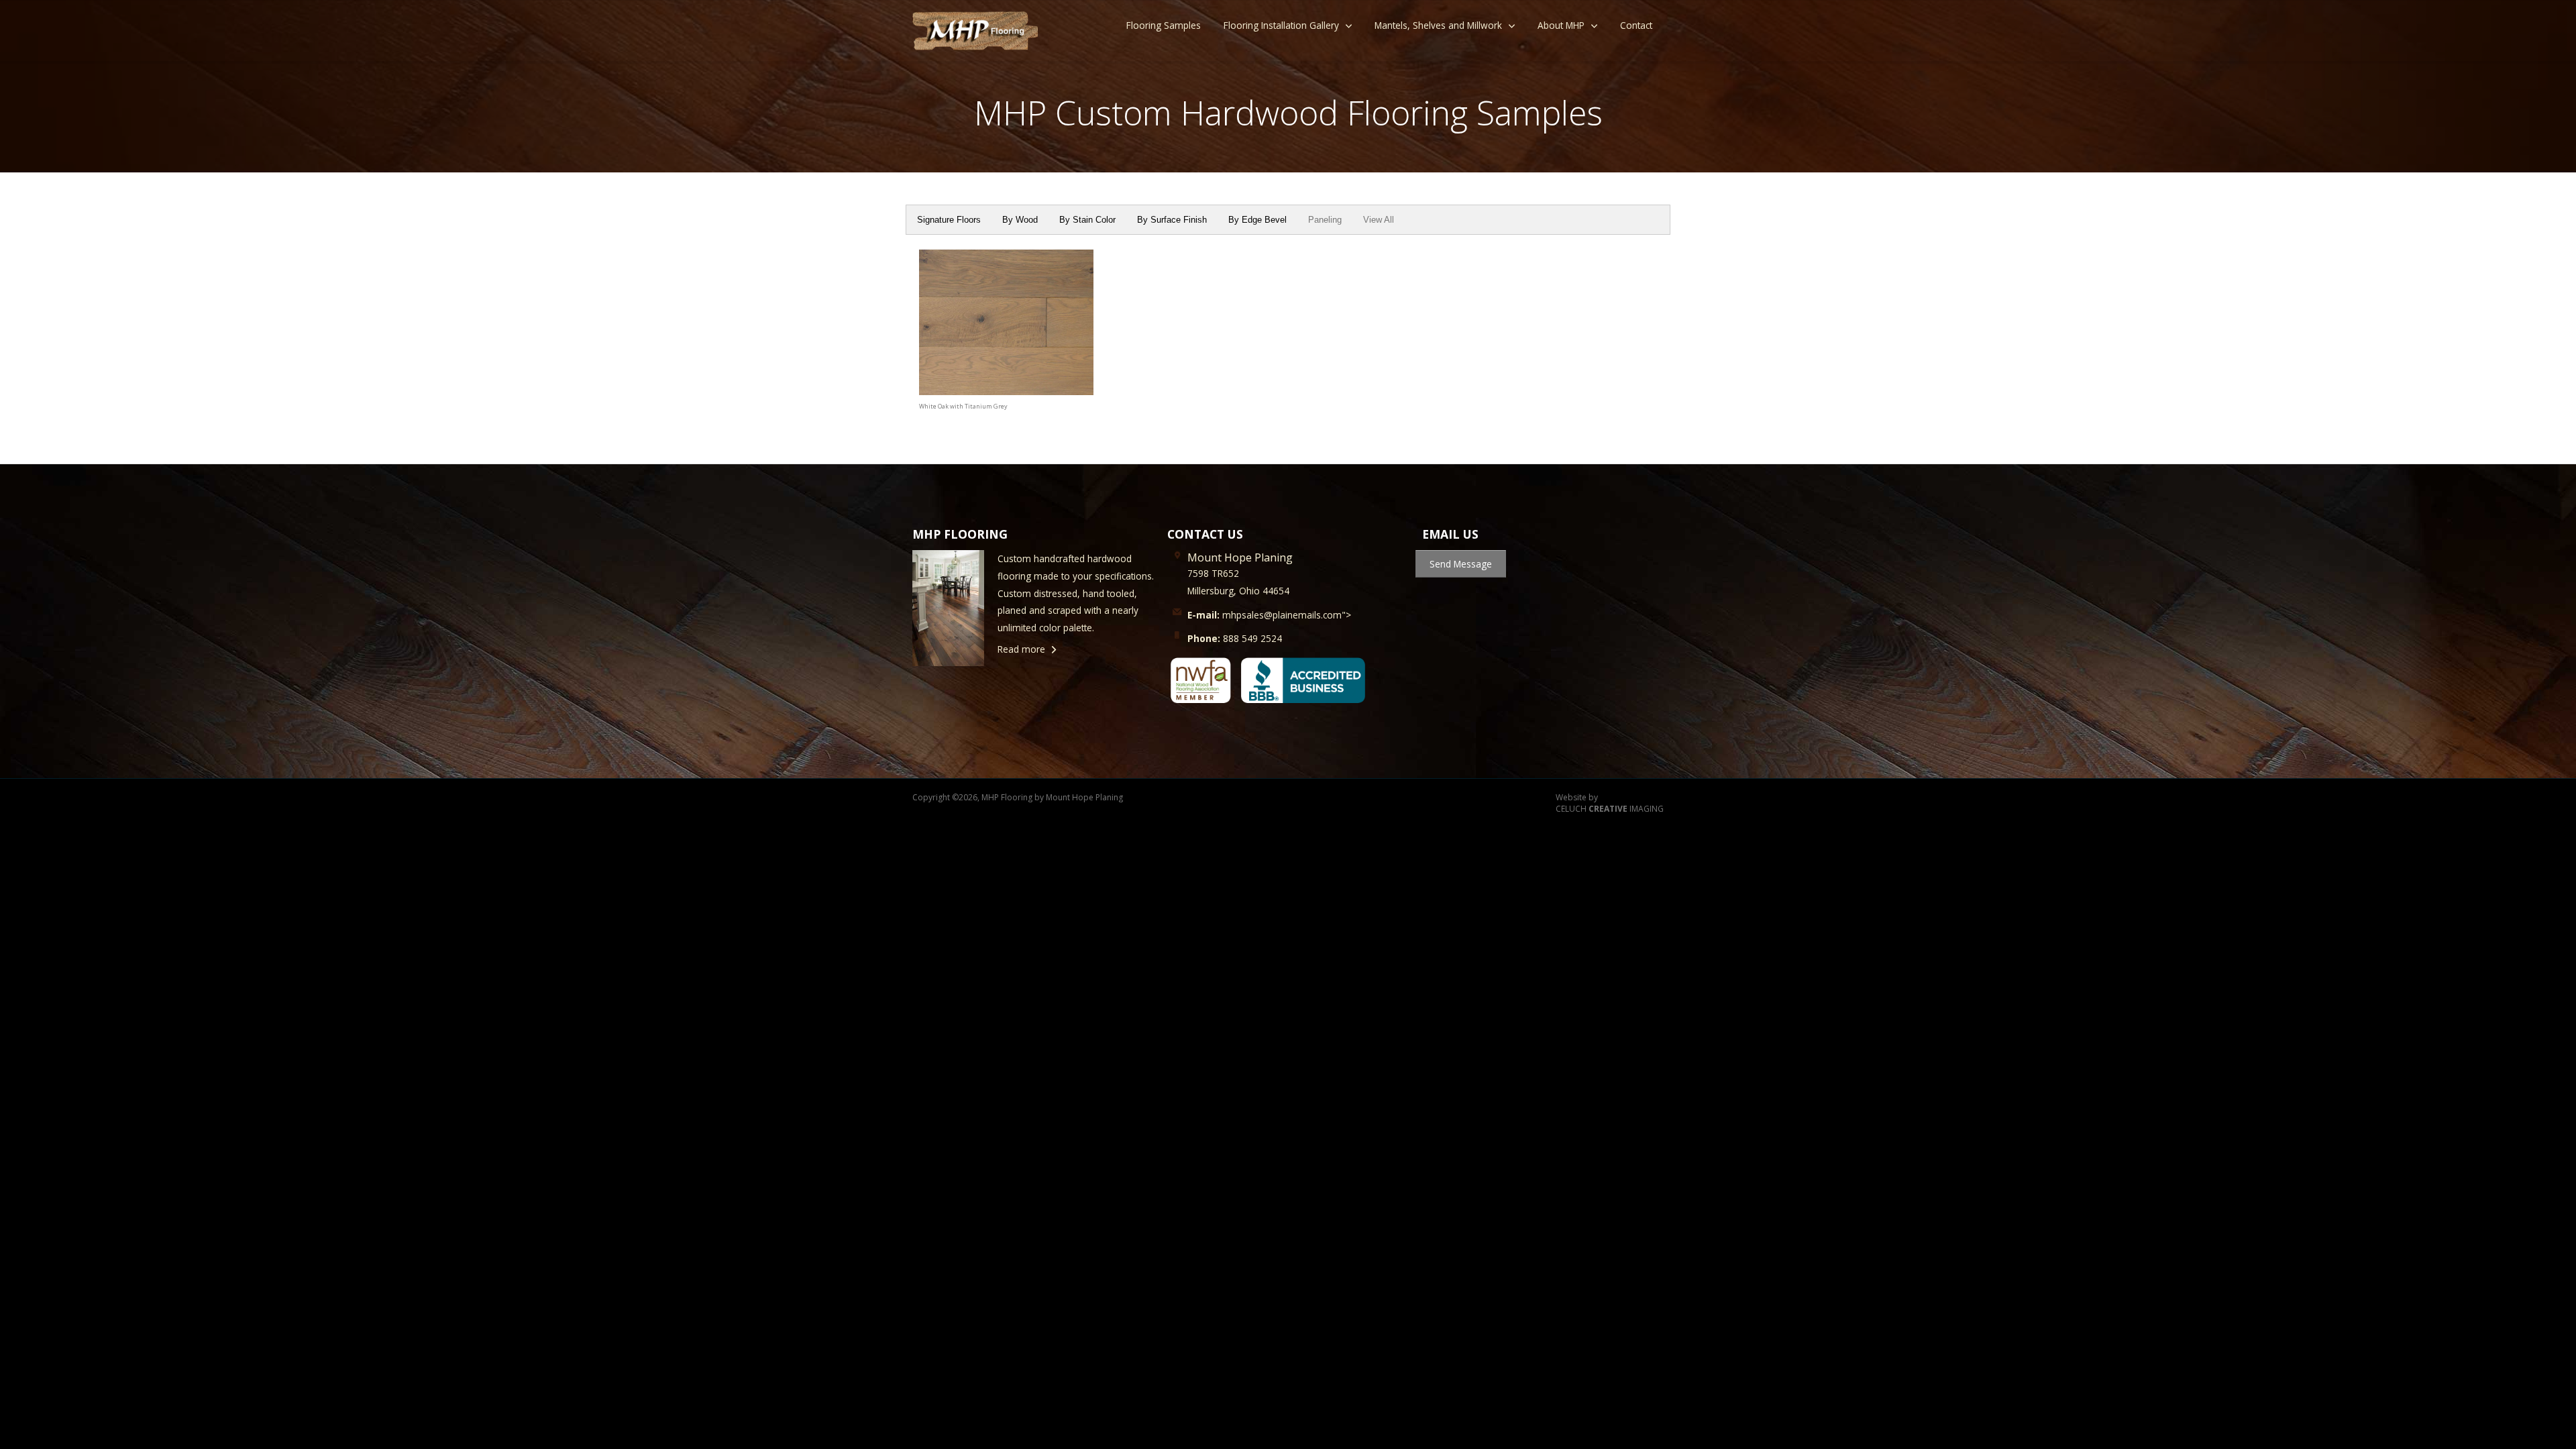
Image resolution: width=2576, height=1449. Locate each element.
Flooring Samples (1164, 25)
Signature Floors (949, 220)
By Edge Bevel (1257, 220)
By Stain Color (1087, 220)
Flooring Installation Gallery (1281, 25)
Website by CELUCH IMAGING (1610, 803)
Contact (1636, 25)
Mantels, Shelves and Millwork (1438, 25)
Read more (1021, 649)
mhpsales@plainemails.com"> (1269, 615)
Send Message (1461, 564)
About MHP (1561, 25)
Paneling (1325, 220)
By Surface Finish (1172, 220)
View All (1379, 220)
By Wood (1020, 220)
